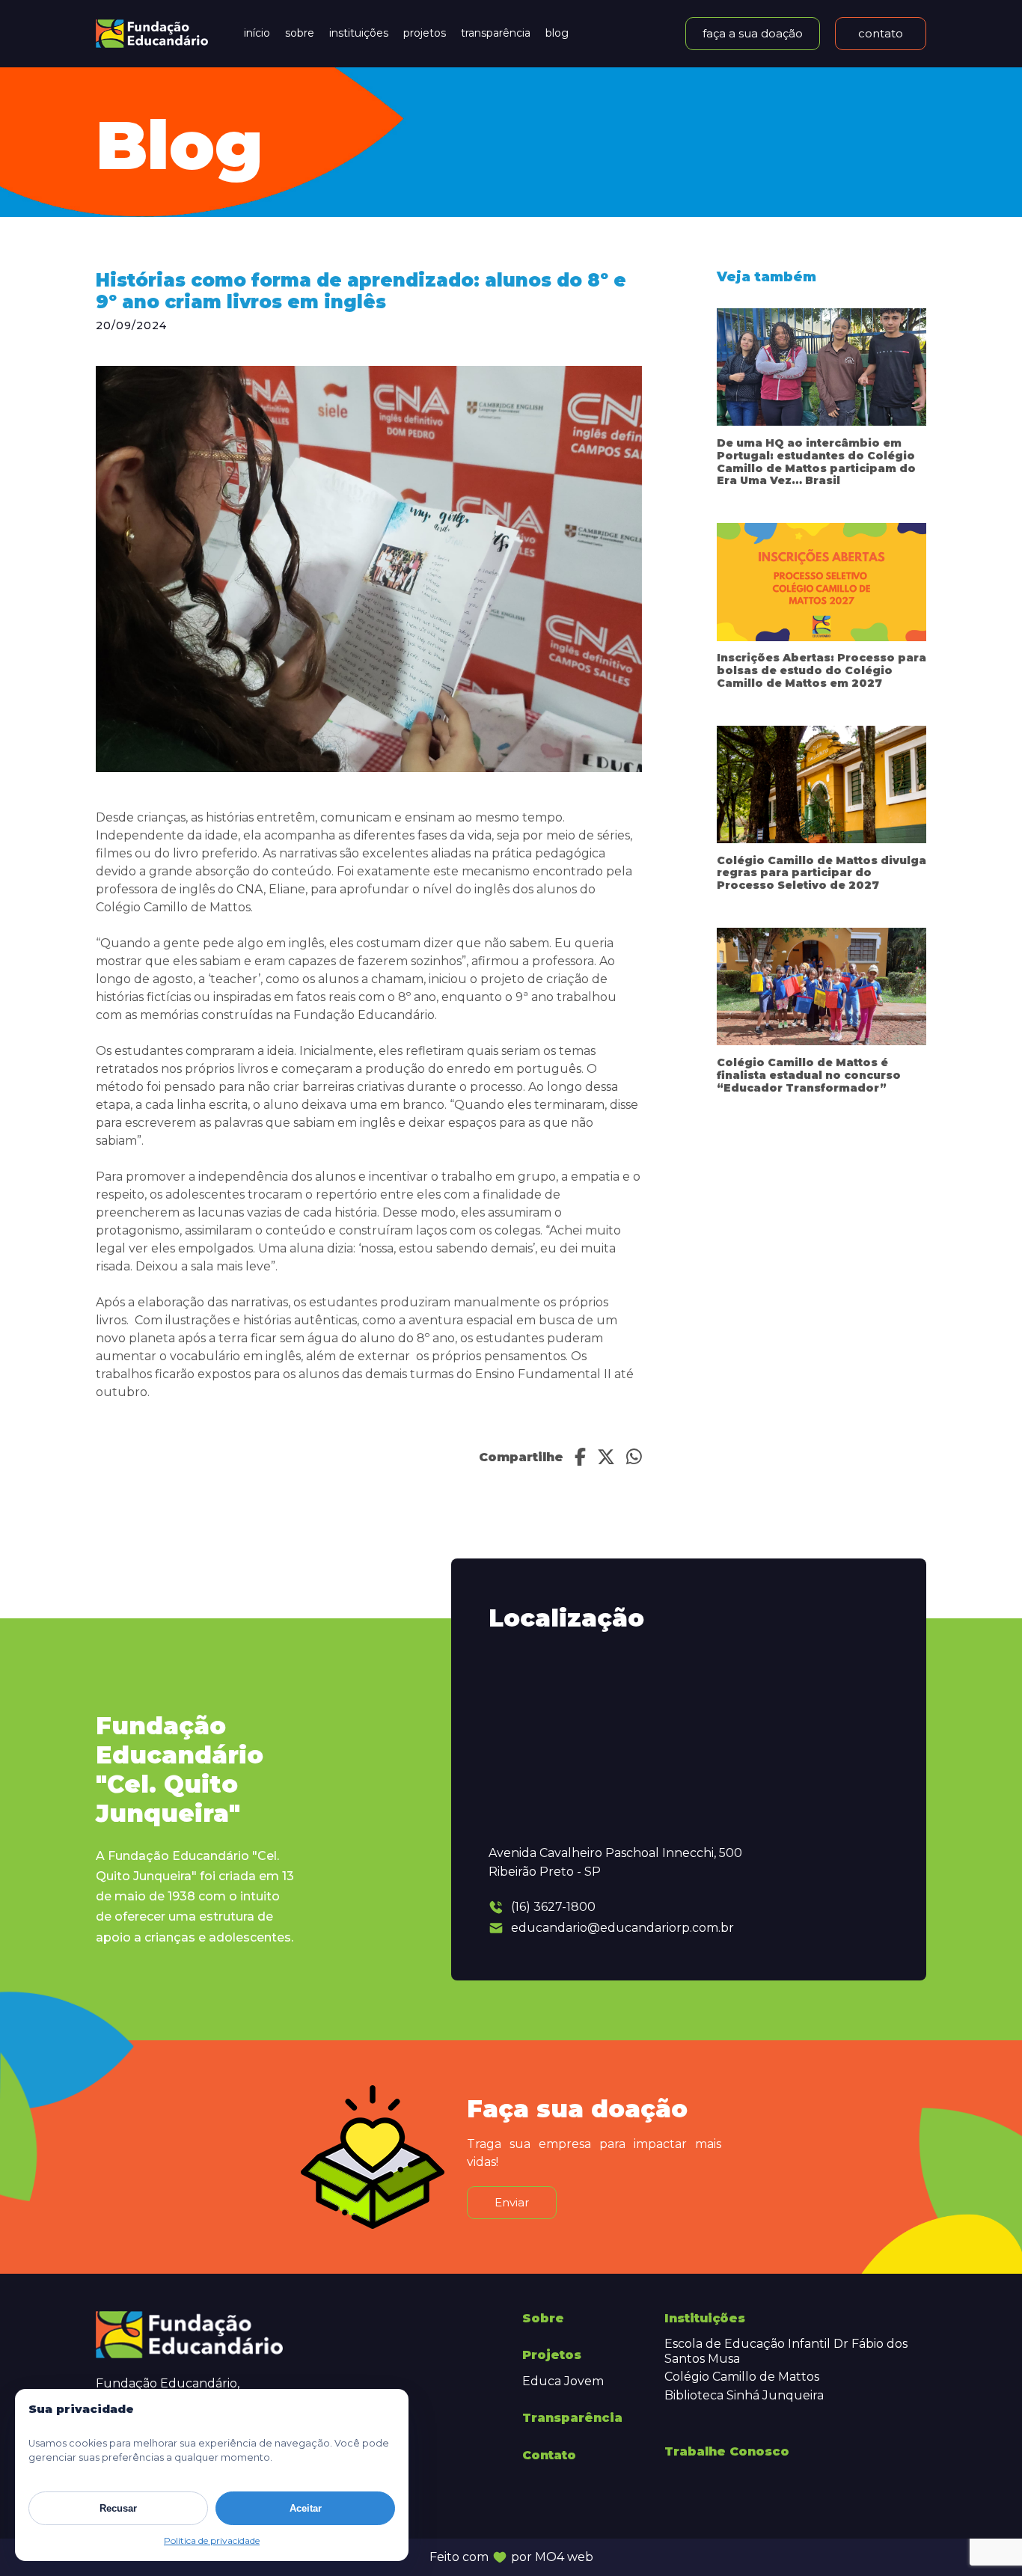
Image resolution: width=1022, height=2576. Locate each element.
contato (881, 33)
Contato (549, 2455)
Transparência (496, 33)
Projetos (425, 33)
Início (257, 33)
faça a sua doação (753, 33)
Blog (557, 33)
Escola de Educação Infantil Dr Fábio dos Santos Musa (786, 2351)
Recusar (118, 2508)
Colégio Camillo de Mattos (742, 2377)
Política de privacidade (212, 2540)
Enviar (512, 2202)
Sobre (300, 33)
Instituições (359, 33)
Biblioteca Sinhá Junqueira (744, 2395)
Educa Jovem (563, 2381)
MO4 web (564, 2557)
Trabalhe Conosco (727, 2451)
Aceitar (306, 2508)
